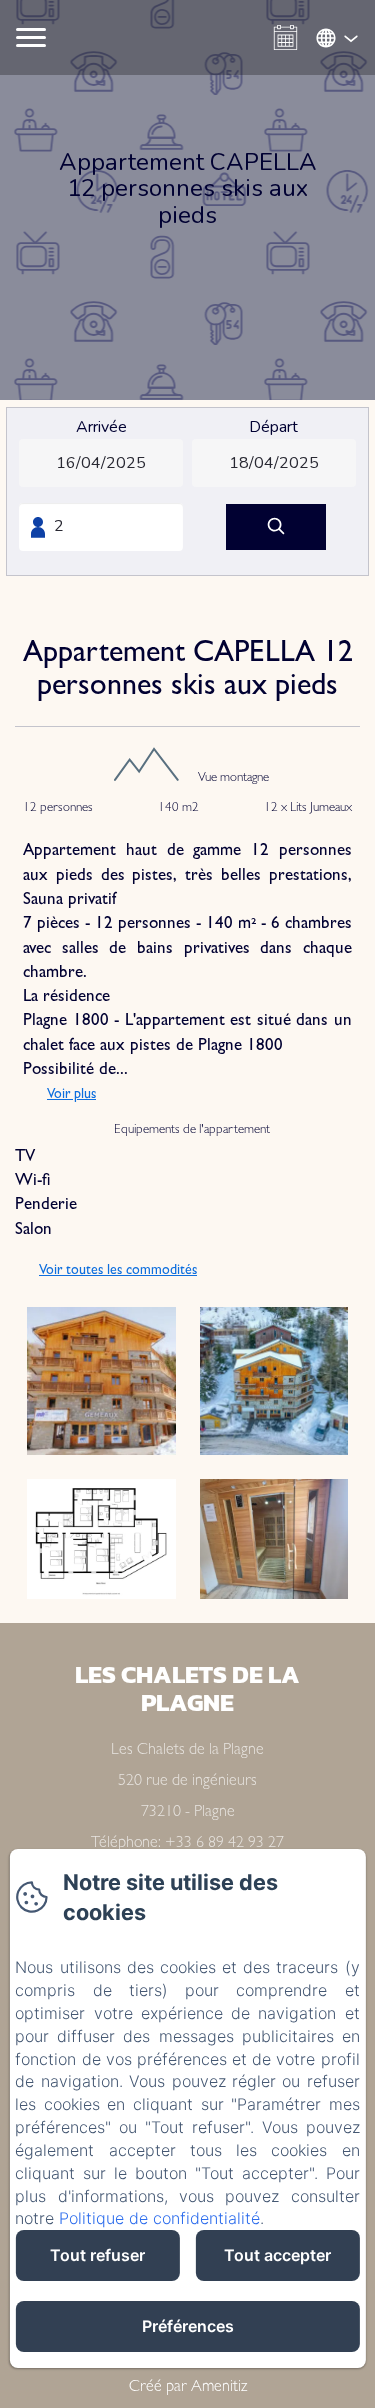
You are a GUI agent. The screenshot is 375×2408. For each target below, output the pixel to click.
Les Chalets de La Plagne (187, 1688)
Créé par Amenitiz (188, 2388)
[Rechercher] (276, 527)
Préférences (188, 2326)
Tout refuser (97, 2255)
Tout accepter (277, 2255)
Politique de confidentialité (159, 2218)
